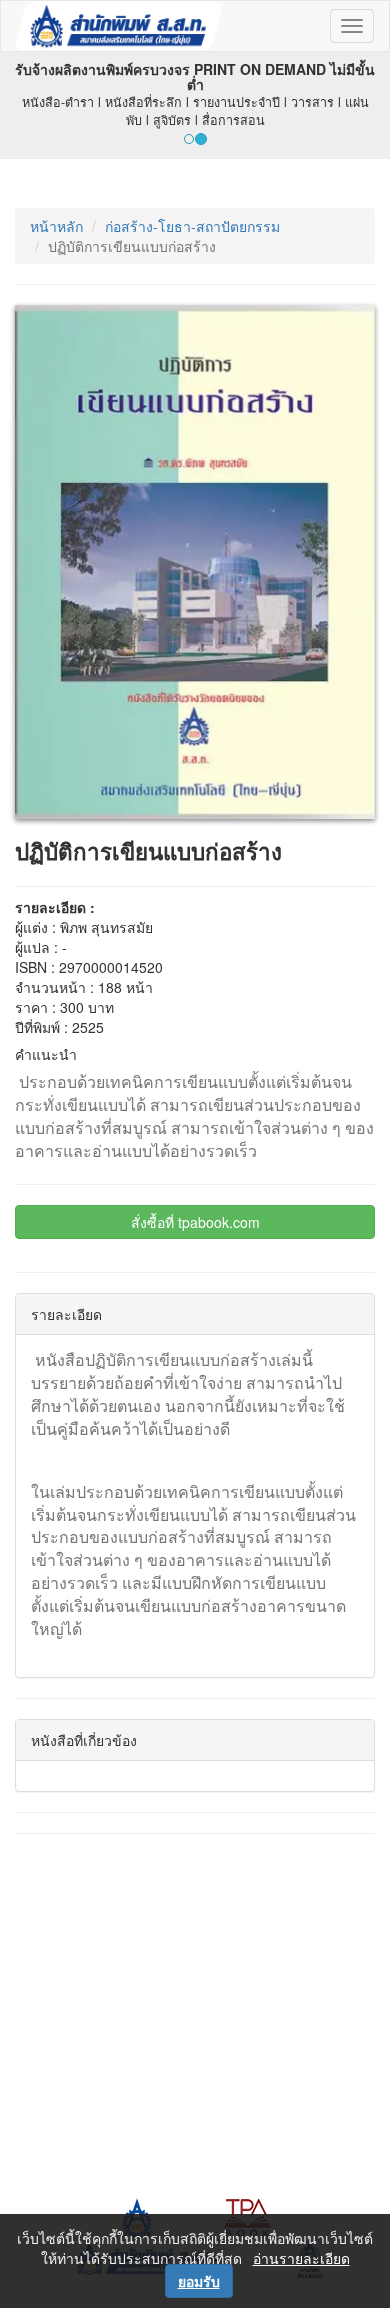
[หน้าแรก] (118, 26)
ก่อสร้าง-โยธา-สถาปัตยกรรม (192, 226)
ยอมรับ (199, 2281)
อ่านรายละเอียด (301, 2258)
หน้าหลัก (56, 226)
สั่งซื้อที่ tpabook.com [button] (195, 1222)
